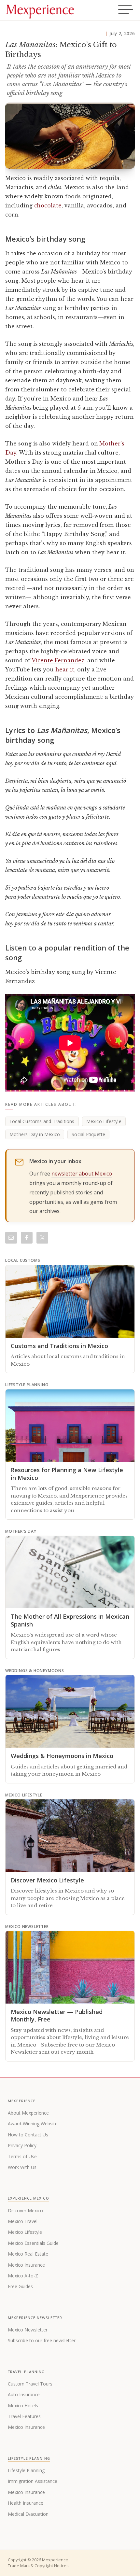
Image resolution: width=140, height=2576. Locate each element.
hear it (65, 669)
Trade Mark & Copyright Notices (38, 2566)
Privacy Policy (22, 2145)
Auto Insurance (24, 2394)
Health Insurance (26, 2503)
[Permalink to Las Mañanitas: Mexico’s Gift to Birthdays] (70, 136)
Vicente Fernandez (58, 660)
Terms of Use (22, 2156)
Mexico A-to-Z (23, 2276)
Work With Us (22, 2167)
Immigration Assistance (33, 2481)
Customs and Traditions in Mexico (59, 1346)
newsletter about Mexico (82, 1174)
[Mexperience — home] (40, 10)
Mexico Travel (23, 2221)
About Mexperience (28, 2113)
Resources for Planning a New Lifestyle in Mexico (67, 1474)
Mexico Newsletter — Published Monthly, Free (57, 2015)
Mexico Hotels (23, 2406)
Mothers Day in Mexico (35, 1134)
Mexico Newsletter (28, 2330)
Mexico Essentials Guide (33, 2243)
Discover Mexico (25, 2210)
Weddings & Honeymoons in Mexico (62, 1756)
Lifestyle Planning (26, 2470)
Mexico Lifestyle (104, 1121)
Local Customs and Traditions (42, 1121)
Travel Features (24, 2416)
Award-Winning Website (33, 2124)
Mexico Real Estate (28, 2254)
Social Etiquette (88, 1134)
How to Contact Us (28, 2135)
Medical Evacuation (28, 2514)
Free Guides (20, 2286)
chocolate (48, 205)
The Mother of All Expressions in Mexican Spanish (70, 1620)
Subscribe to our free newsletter (42, 2340)
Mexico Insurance (26, 2265)
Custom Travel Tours (30, 2384)
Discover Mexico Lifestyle (47, 1880)
